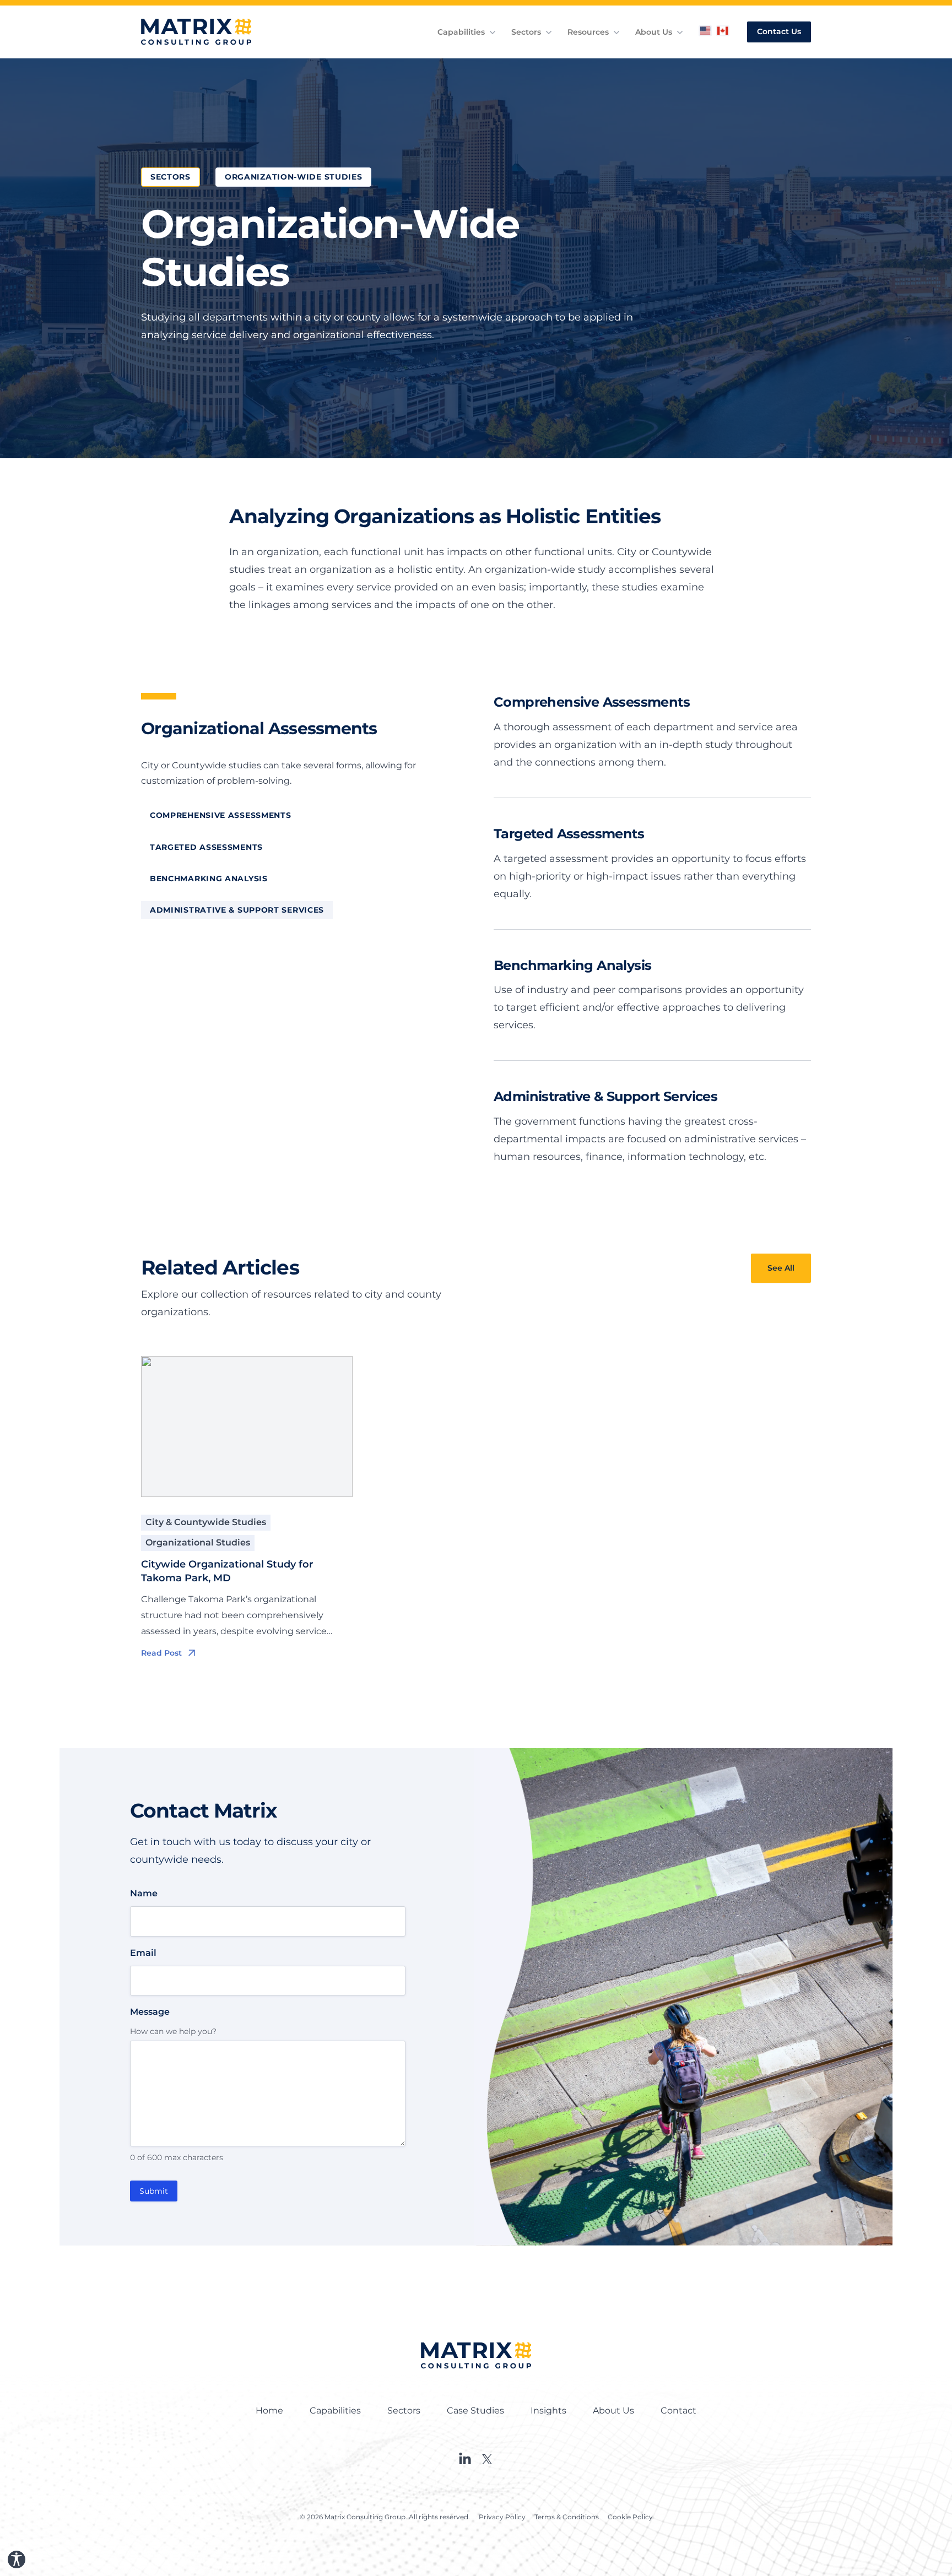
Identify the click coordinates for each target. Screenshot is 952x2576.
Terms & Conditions (567, 2517)
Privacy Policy (502, 2517)
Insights (548, 2410)
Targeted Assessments (206, 847)
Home (269, 2410)
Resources (588, 32)
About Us (654, 32)
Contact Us (779, 31)
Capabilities (461, 32)
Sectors (526, 32)
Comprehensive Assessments (221, 815)
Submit (154, 2191)
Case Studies (475, 2410)
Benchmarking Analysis (209, 878)
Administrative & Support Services (237, 910)
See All (781, 1268)
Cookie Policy (630, 2517)
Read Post (161, 1653)
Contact (678, 2410)
